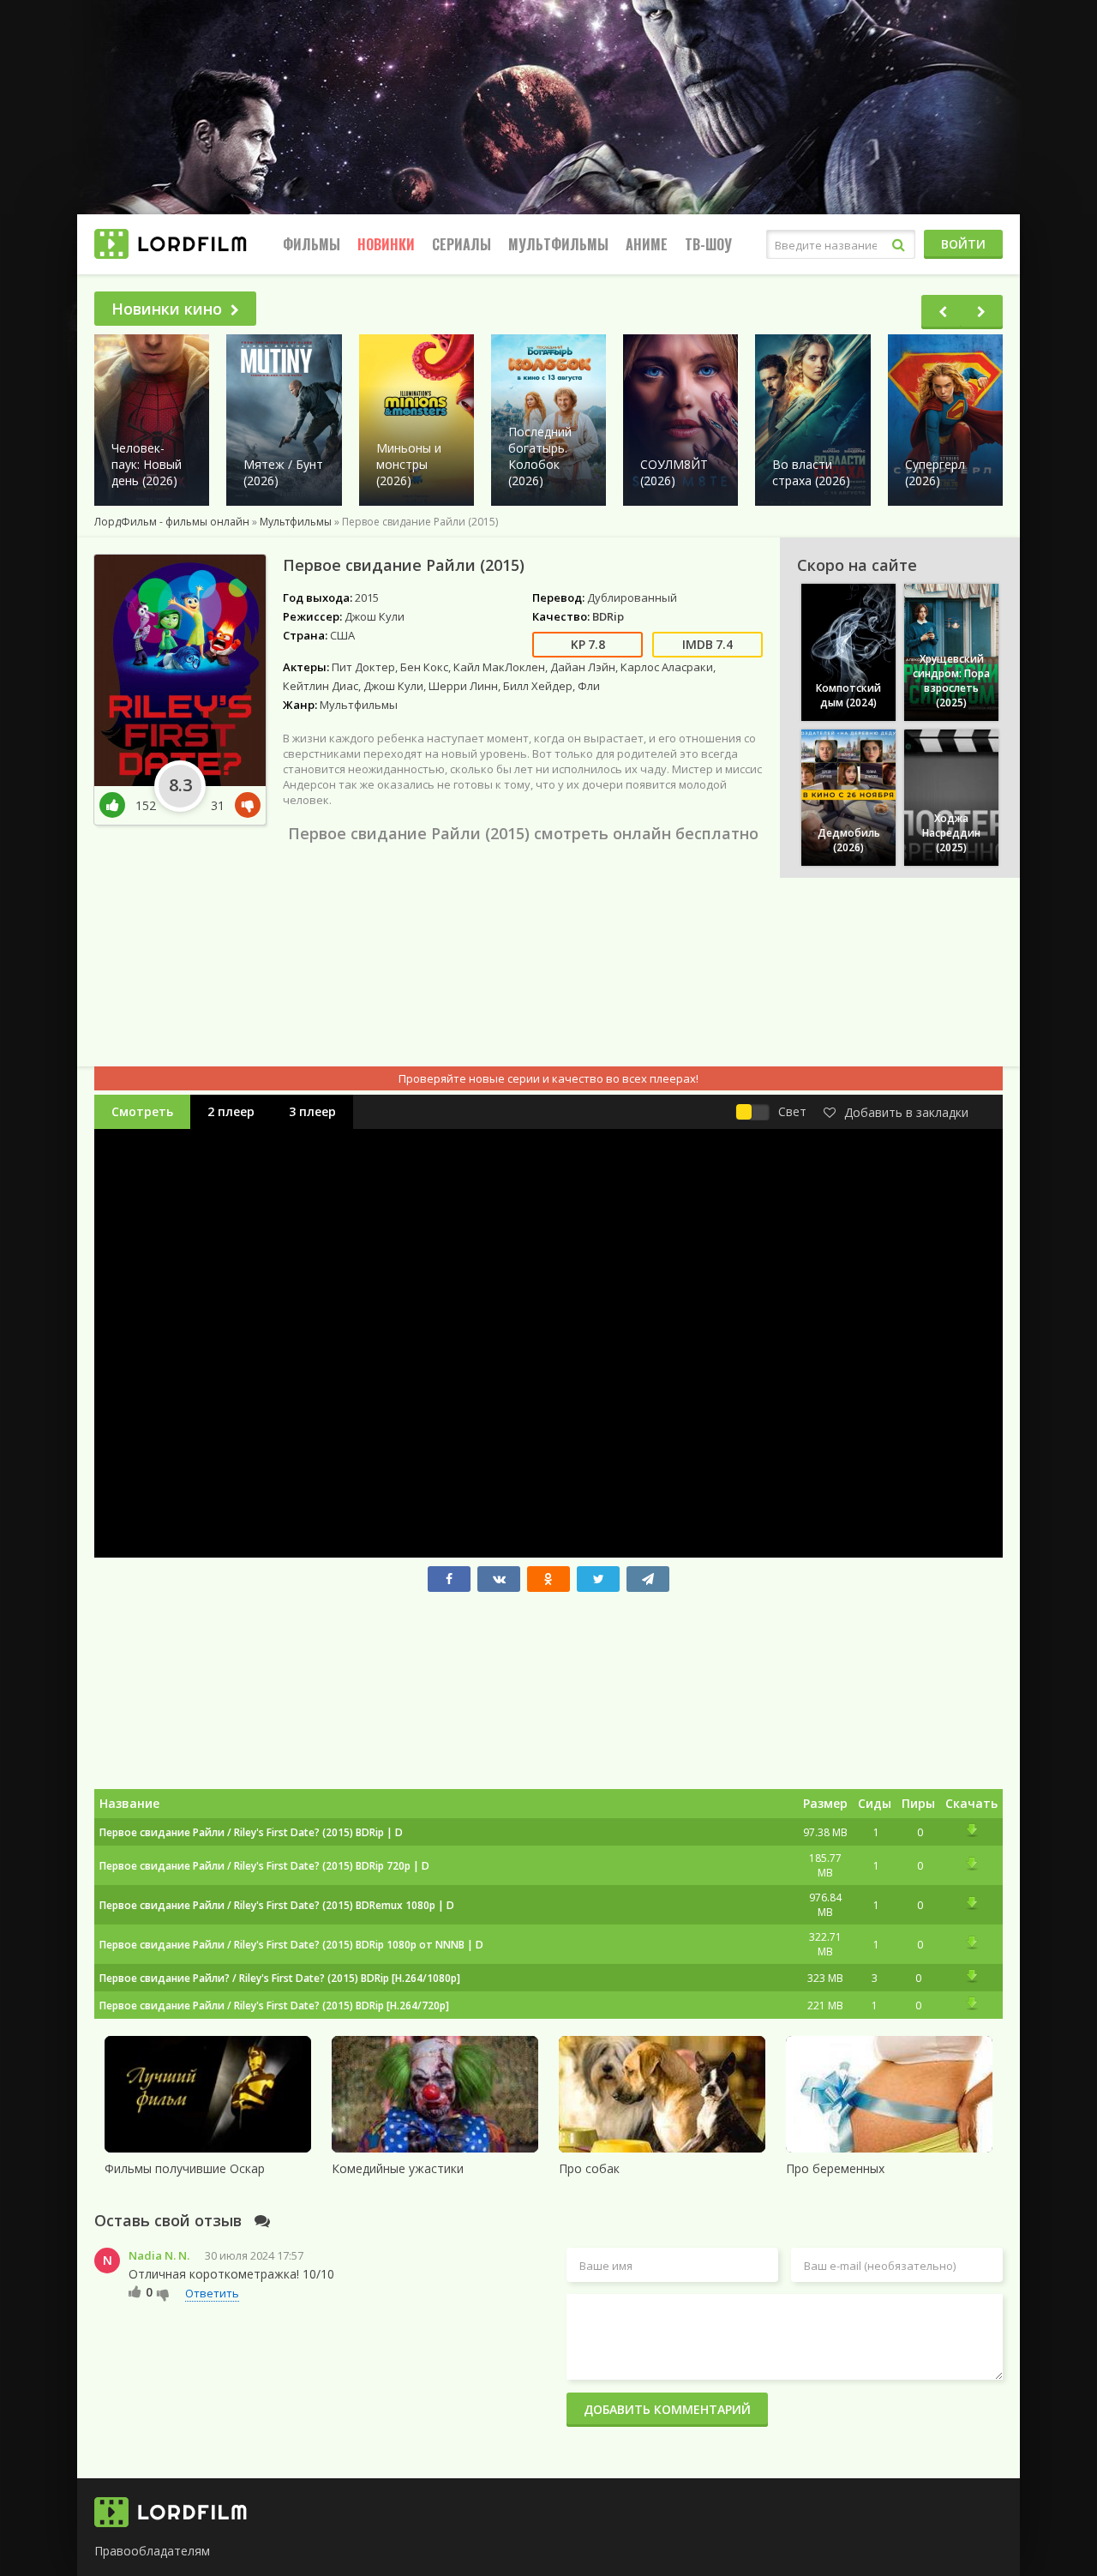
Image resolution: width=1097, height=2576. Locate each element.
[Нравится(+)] (117, 805)
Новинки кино (167, 309)
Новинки (386, 244)
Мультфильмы (558, 244)
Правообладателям (152, 2551)
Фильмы (312, 244)
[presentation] (943, 312)
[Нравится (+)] (135, 2291)
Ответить (212, 2293)
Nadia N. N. (159, 2255)
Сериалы (462, 244)
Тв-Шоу (708, 244)
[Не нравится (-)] (163, 2294)
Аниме (647, 244)
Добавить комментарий (667, 2409)
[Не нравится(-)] (244, 805)
